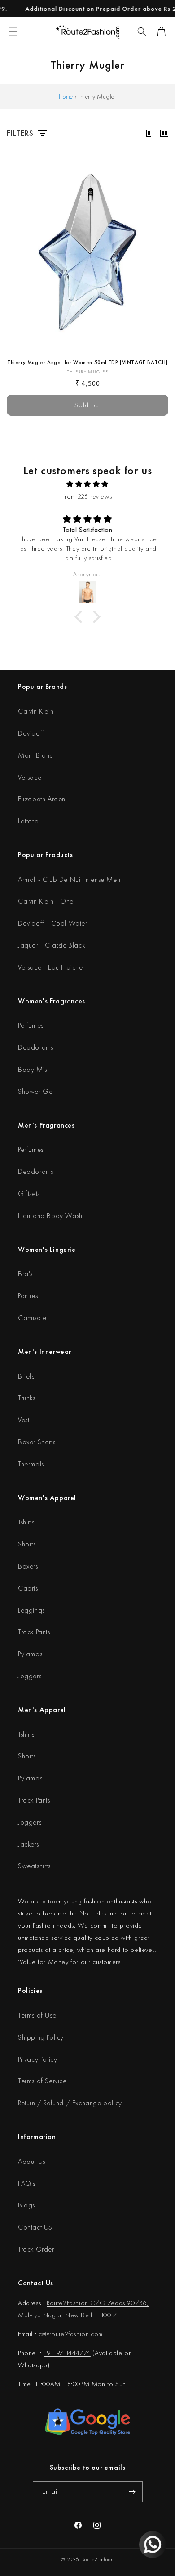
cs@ (44, 2334)
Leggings (31, 1610)
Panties (28, 1296)
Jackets (28, 1844)
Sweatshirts (34, 1866)
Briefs (26, 1376)
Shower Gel (36, 1091)
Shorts (27, 1544)
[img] (87, 484)
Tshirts (26, 1522)
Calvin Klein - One (46, 901)
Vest (24, 1420)
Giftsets (29, 1194)
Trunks (27, 1398)
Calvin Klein (36, 711)
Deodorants (36, 1047)
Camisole (32, 1318)
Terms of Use (37, 2015)
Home (66, 96)
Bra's (25, 1274)
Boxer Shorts (37, 1442)
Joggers (30, 1676)
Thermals (31, 1464)
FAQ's (27, 2183)
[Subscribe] (132, 2492)
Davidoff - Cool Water (53, 923)
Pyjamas (30, 1654)
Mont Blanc (35, 755)
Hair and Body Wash (50, 1216)
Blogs (26, 2205)
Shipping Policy (41, 2037)
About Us (32, 2161)
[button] (142, 31)
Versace (30, 777)
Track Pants (34, 1632)
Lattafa (28, 821)
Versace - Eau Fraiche (50, 967)
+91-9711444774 (67, 2353)
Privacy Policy (37, 2059)
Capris (28, 1588)
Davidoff (31, 733)
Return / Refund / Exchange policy (70, 2103)
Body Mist (33, 1069)
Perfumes (31, 1025)
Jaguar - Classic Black (51, 945)
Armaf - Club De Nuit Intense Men (69, 879)
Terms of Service (42, 2081)
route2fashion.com (76, 2334)
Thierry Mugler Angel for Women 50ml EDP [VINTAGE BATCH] (87, 362)
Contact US (35, 2227)
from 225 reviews (88, 496)
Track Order (36, 2249)
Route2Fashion (98, 2559)
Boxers (28, 1566)
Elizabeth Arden (42, 799)
